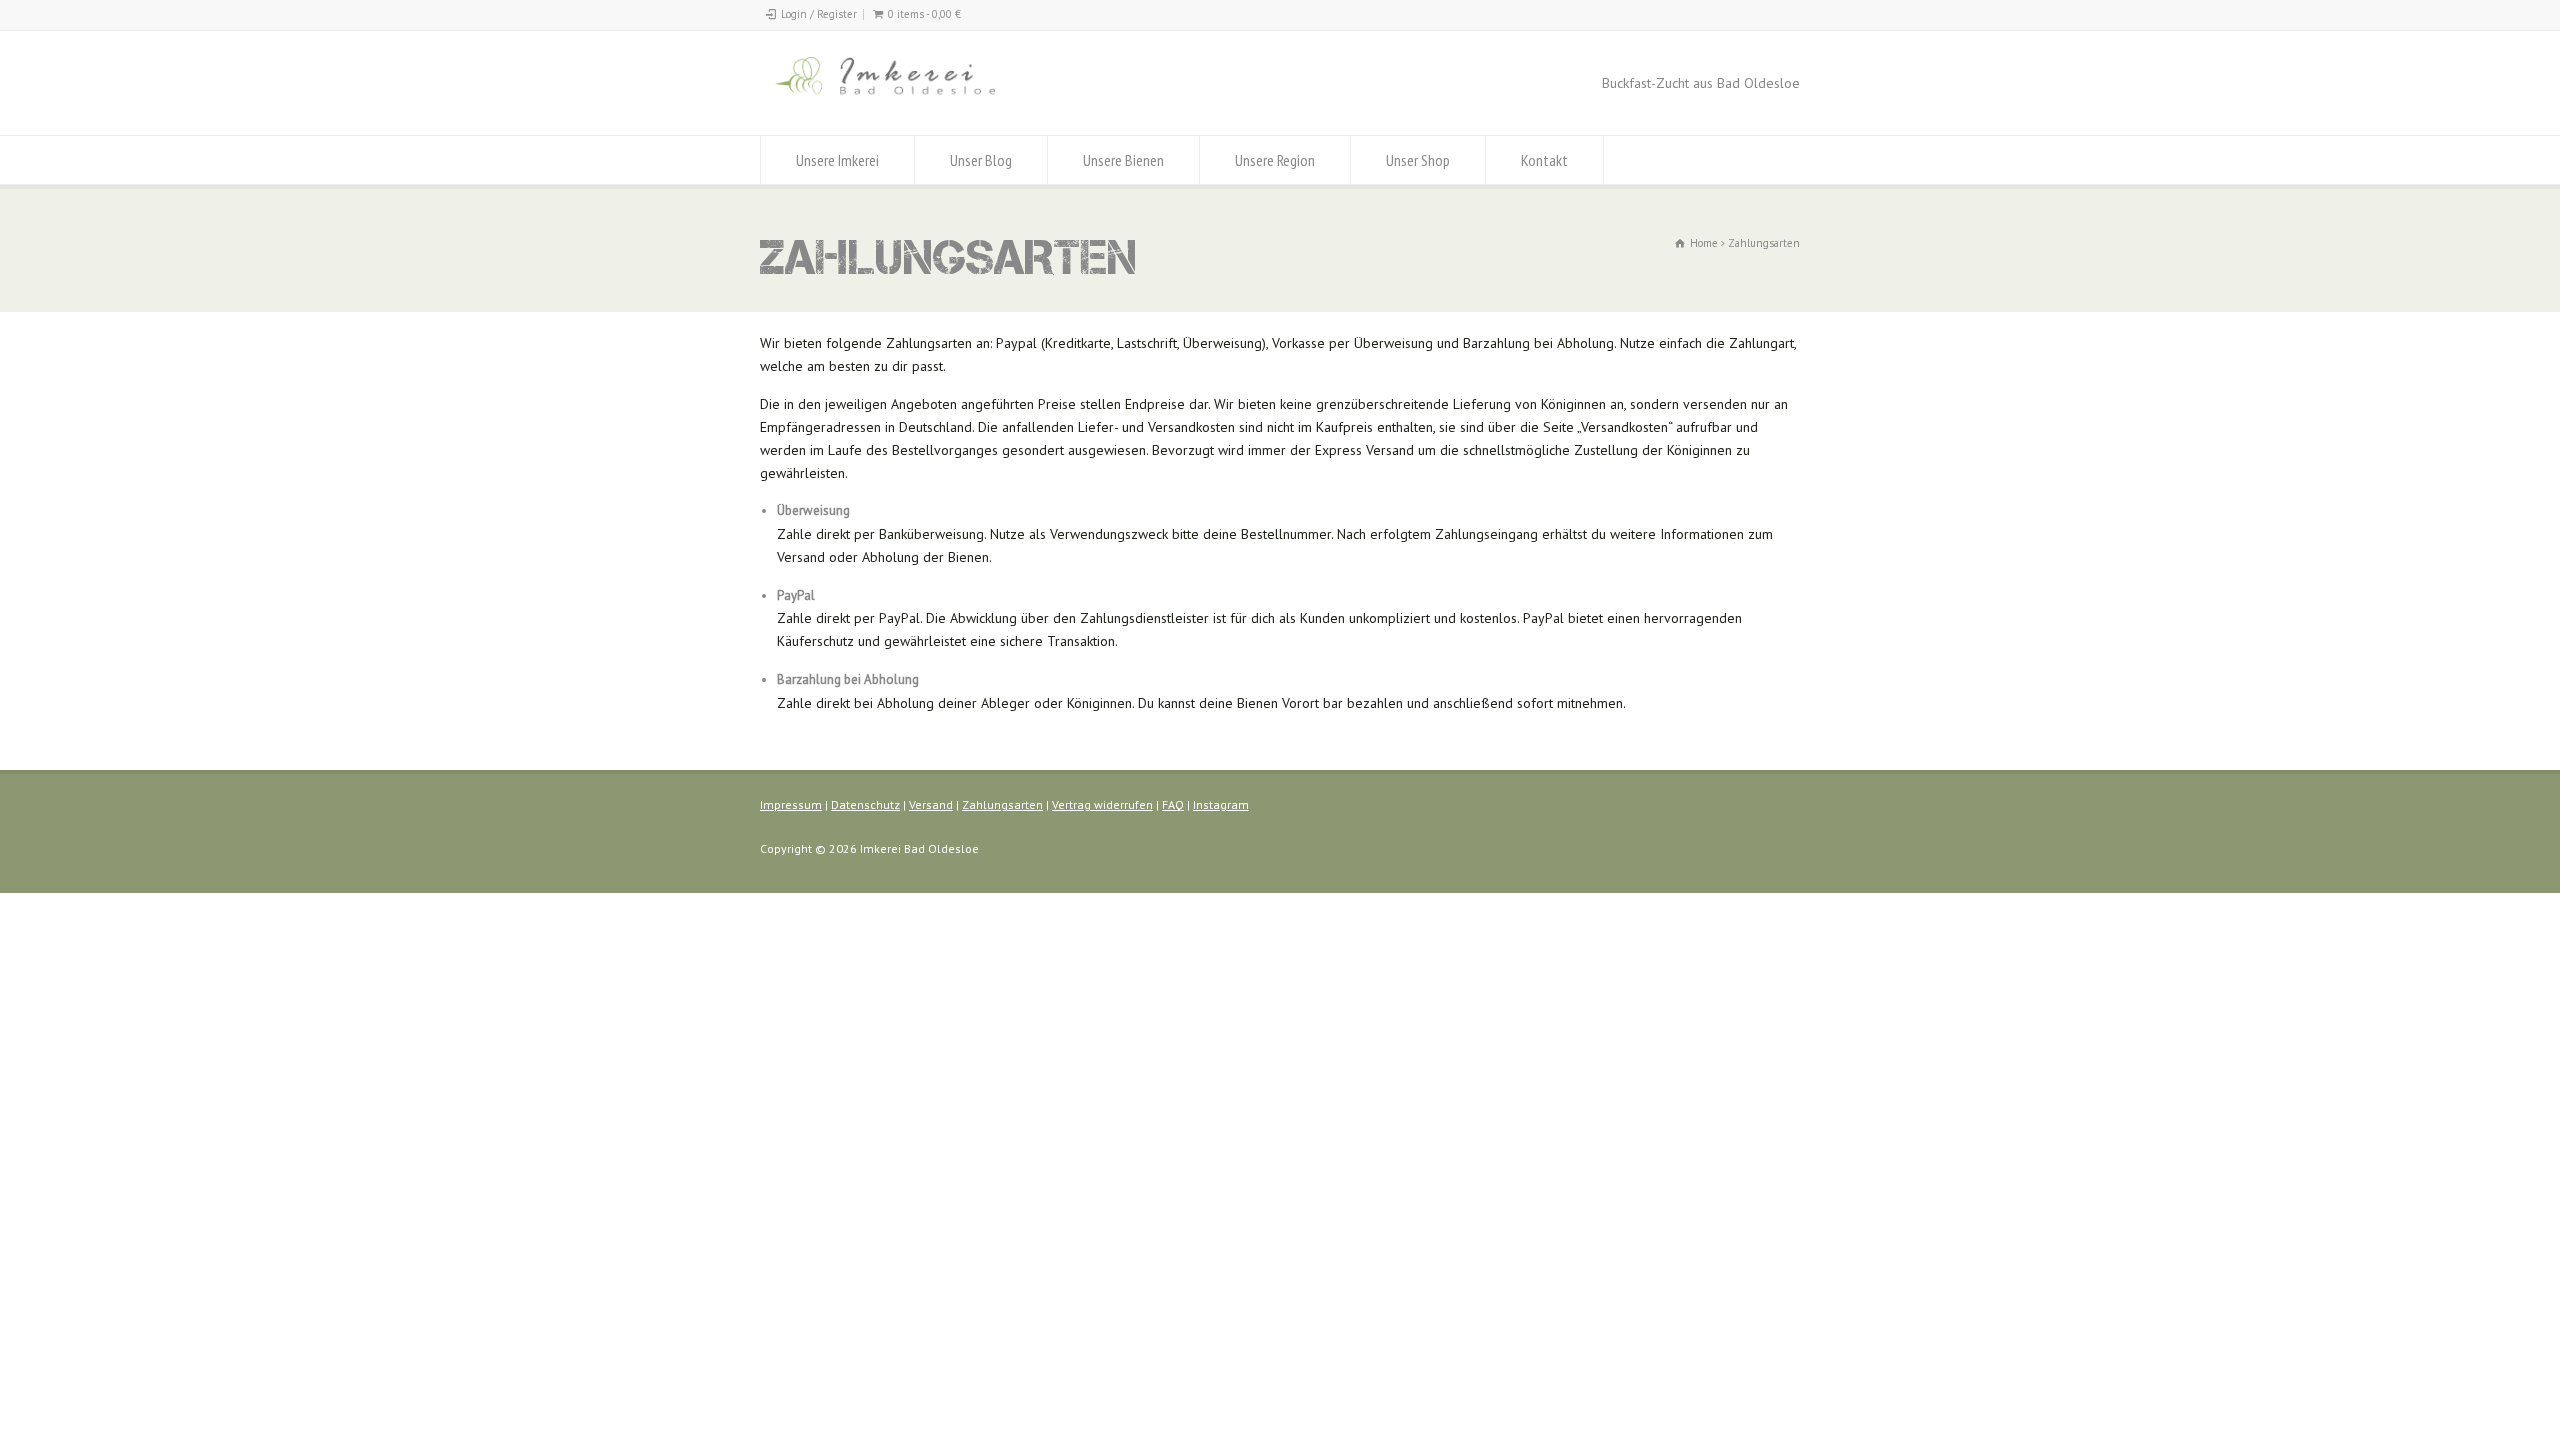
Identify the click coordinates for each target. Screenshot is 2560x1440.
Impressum (791, 804)
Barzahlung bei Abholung (848, 679)
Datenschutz (865, 804)
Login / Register (819, 14)
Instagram (1221, 804)
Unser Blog (981, 160)
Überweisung (813, 510)
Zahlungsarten (1002, 804)
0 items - (924, 14)
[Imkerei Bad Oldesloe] (926, 97)
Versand (931, 804)
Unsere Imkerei (837, 160)
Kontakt (1544, 160)
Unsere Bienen (1123, 160)
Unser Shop (1418, 160)
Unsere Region (1275, 160)
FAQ (1173, 804)
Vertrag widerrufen (1102, 804)
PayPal (796, 595)
